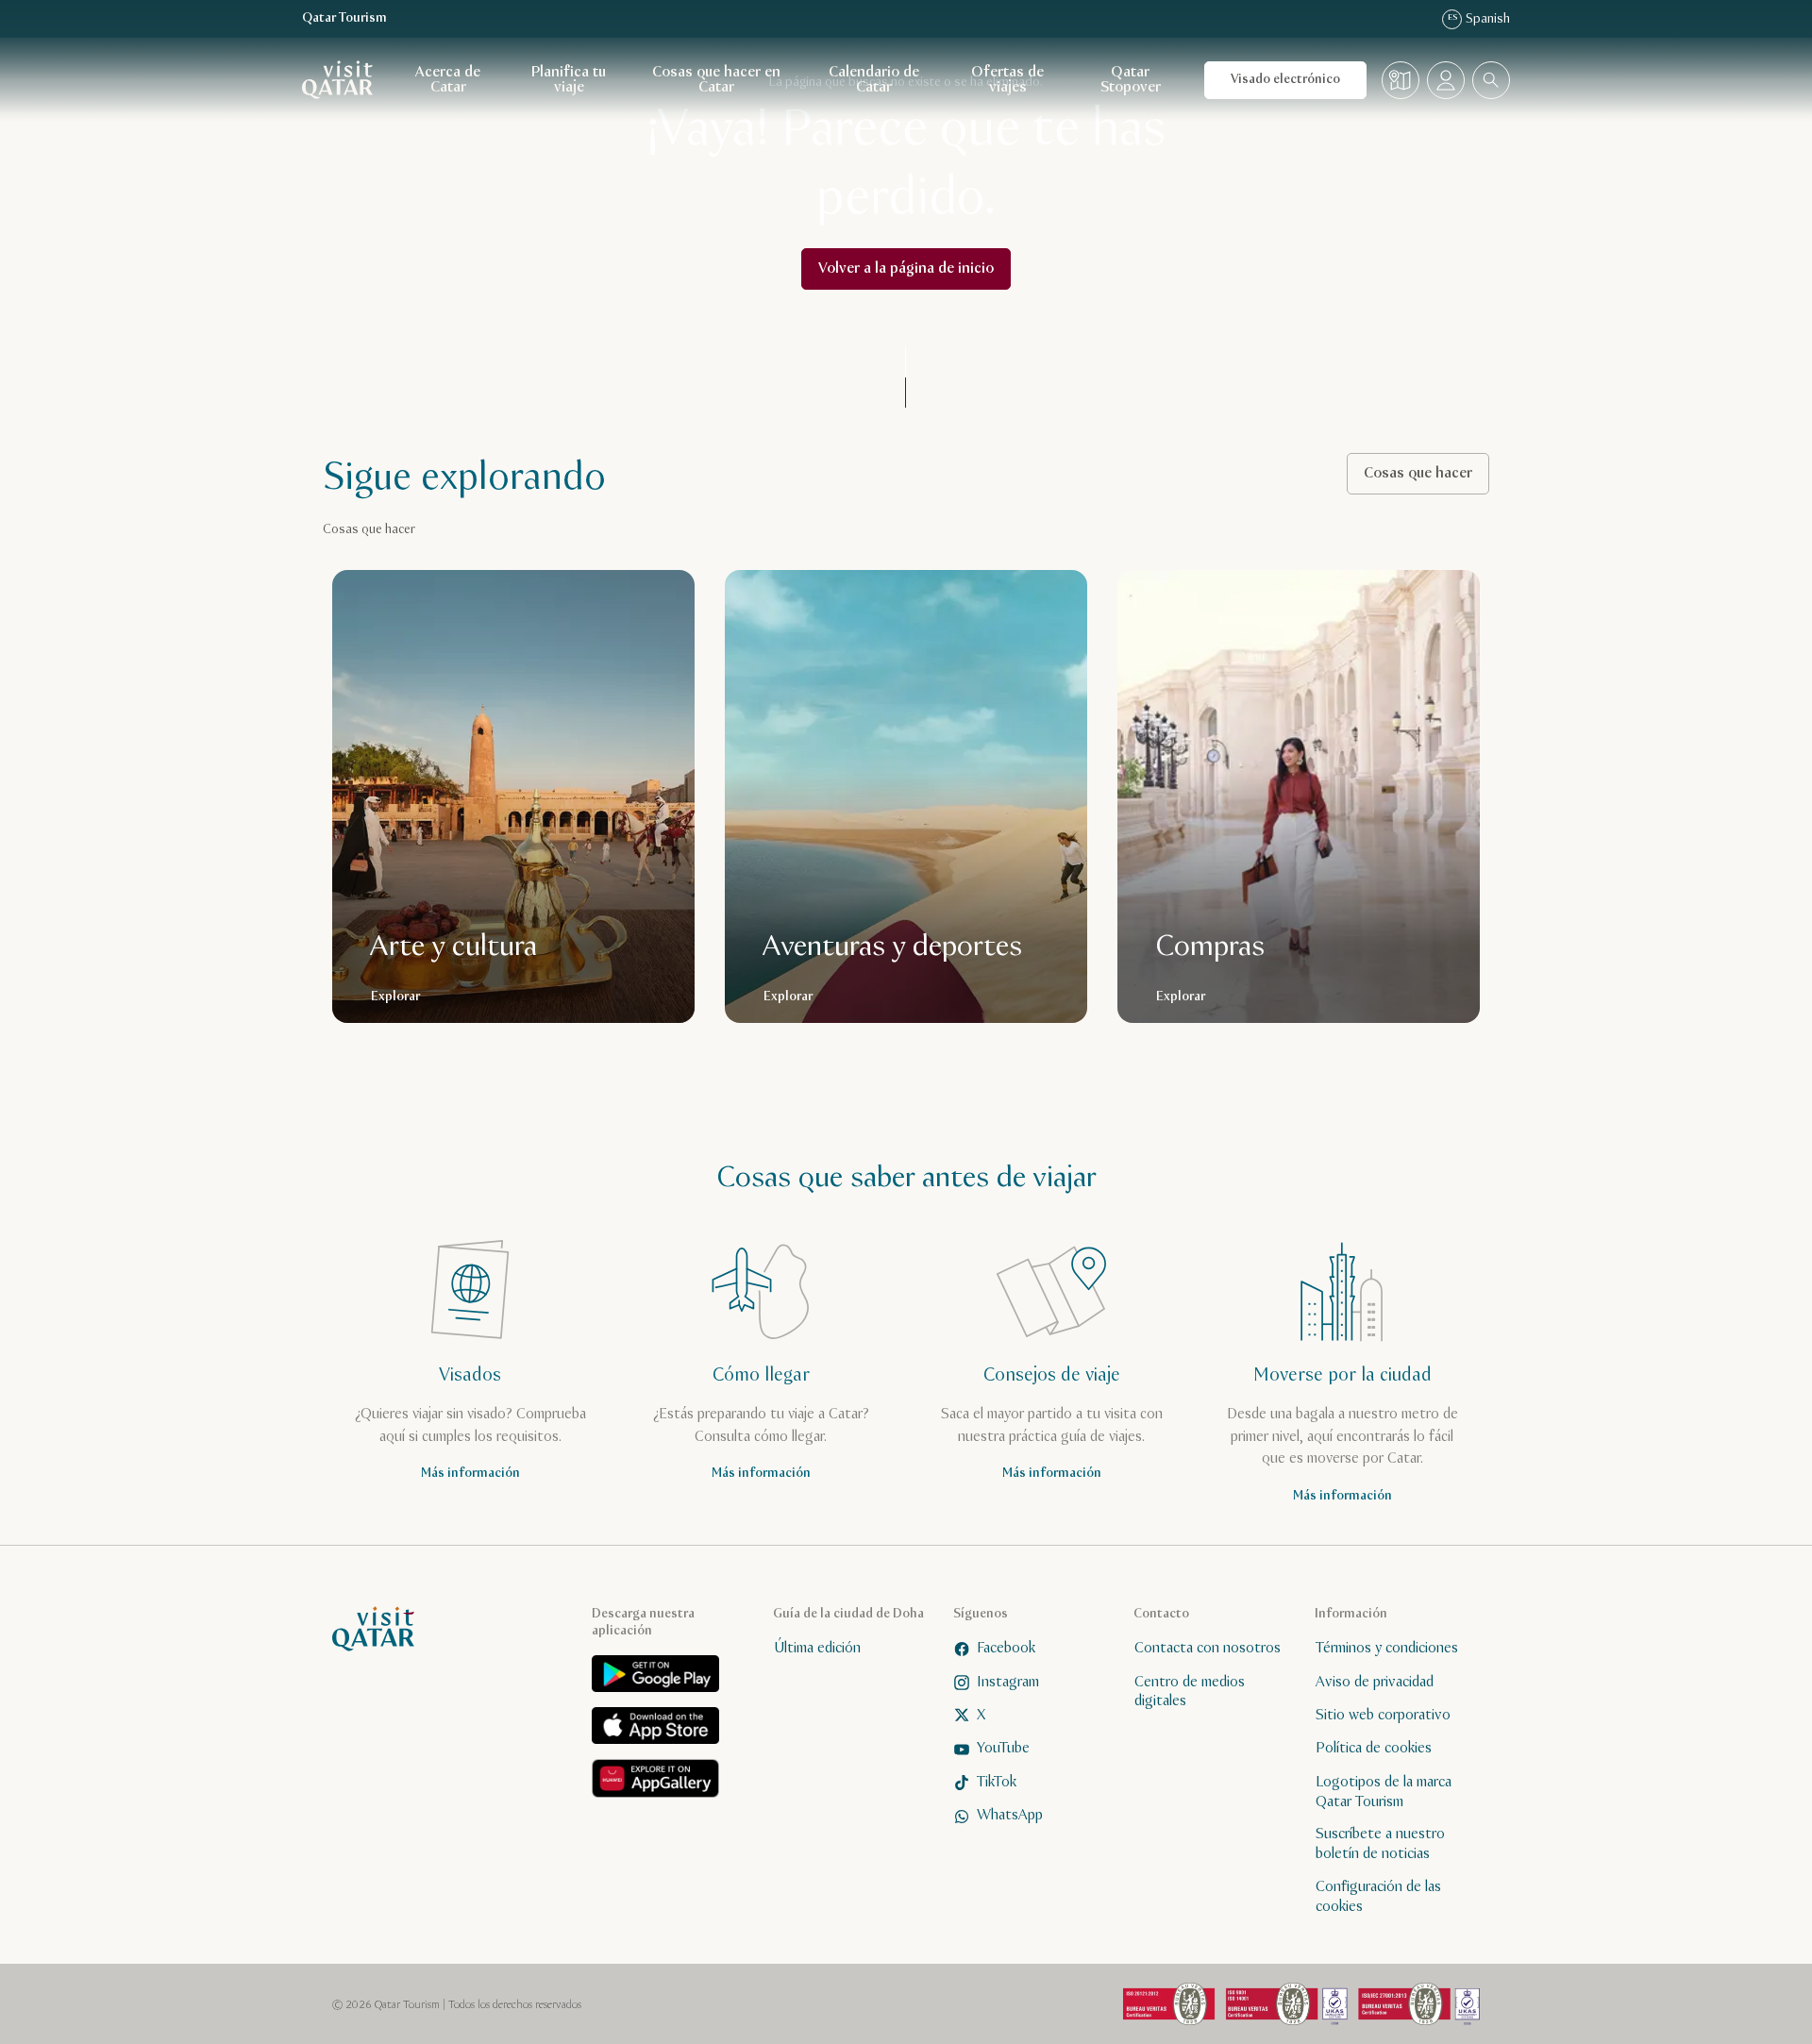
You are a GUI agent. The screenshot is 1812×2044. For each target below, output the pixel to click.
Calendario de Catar (874, 80)
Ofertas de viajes (1007, 80)
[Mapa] (1401, 80)
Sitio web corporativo (1383, 1715)
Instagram (1008, 1682)
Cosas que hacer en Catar (716, 80)
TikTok (997, 1782)
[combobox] (1491, 80)
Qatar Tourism (344, 18)
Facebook (1006, 1648)
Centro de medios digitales (1190, 1692)
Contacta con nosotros (1208, 1648)
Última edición (817, 1648)
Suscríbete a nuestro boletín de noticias (1380, 1844)
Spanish (1479, 19)
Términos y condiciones (1387, 1648)
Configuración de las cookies (1378, 1897)
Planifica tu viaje (569, 80)
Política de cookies (1374, 1748)
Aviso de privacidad (1375, 1682)
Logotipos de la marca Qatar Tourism (1384, 1792)
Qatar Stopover (1131, 80)
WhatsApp (1010, 1815)
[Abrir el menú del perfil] (1446, 80)
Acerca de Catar (448, 80)
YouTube (1003, 1748)
